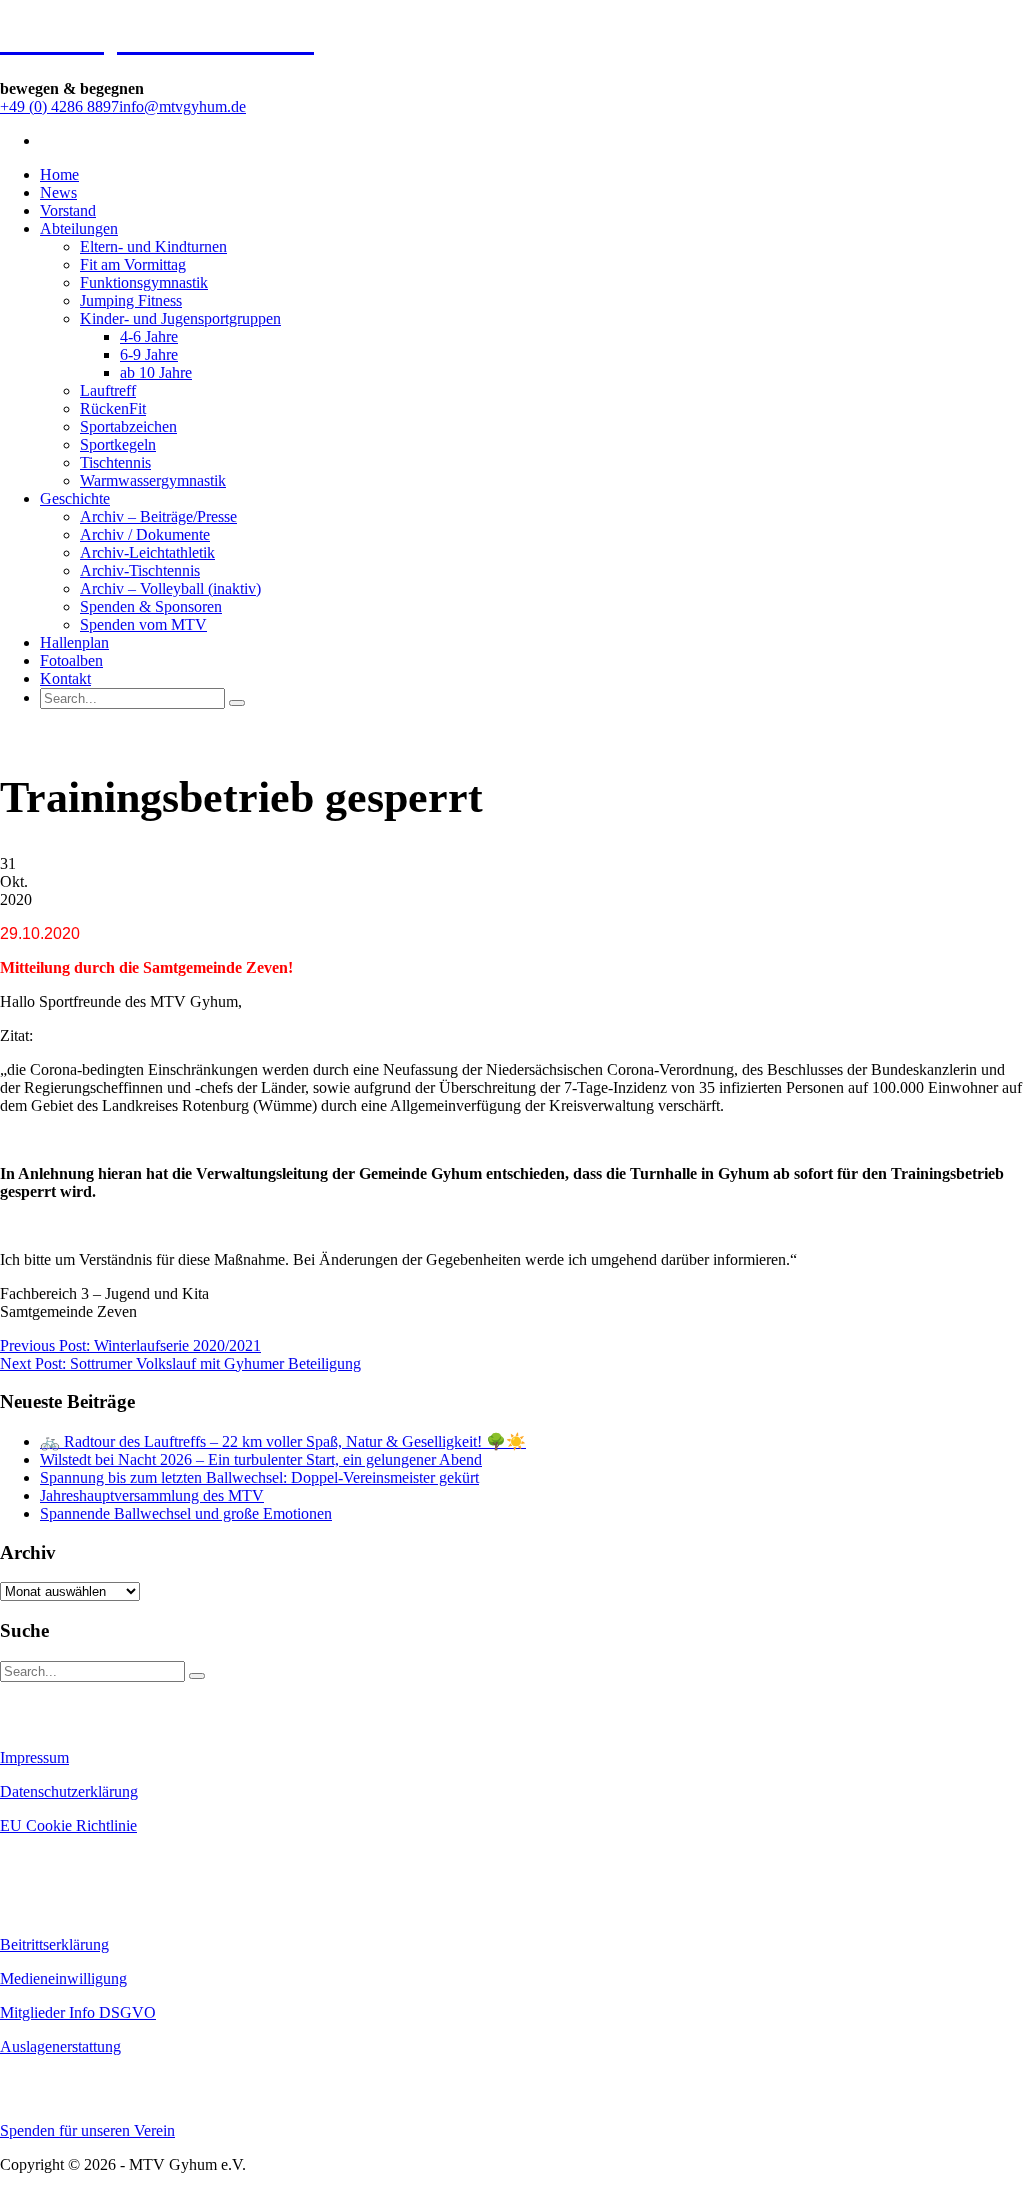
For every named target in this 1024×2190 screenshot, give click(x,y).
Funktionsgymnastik (144, 282)
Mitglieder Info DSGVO (78, 2012)
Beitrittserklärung (54, 1944)
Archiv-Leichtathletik (147, 552)
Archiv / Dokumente (145, 534)
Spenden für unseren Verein (87, 2130)
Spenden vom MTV (143, 624)
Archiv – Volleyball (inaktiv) (170, 588)
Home (59, 174)
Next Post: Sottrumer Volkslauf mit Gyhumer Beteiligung (180, 1363)
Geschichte (75, 498)
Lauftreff (108, 390)
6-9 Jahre (149, 354)
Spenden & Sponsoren (151, 606)
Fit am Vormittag (133, 264)
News (58, 192)
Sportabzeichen (128, 426)
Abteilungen (79, 228)
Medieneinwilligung (63, 1978)
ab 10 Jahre (156, 372)
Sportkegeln (118, 444)
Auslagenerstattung (60, 2046)
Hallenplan (74, 642)
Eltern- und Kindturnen (153, 246)
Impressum (34, 1757)
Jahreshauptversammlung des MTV (152, 1495)
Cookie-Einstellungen (61, 1860)
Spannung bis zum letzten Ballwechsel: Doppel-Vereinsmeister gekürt (259, 1477)
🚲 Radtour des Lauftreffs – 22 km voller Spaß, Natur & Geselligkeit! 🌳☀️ (283, 1441)
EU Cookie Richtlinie (68, 1825)
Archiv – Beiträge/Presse (158, 516)
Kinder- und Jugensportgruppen (180, 318)
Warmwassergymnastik (153, 480)
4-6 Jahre (149, 336)
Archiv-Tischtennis (140, 570)
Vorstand (68, 210)
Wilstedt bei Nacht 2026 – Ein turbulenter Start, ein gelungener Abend (261, 1459)
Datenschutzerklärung (69, 1791)
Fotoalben (71, 660)
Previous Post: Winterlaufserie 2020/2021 (130, 1345)
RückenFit (113, 408)
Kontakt (65, 678)
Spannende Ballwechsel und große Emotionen (186, 1513)
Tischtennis (115, 462)
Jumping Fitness (131, 300)
